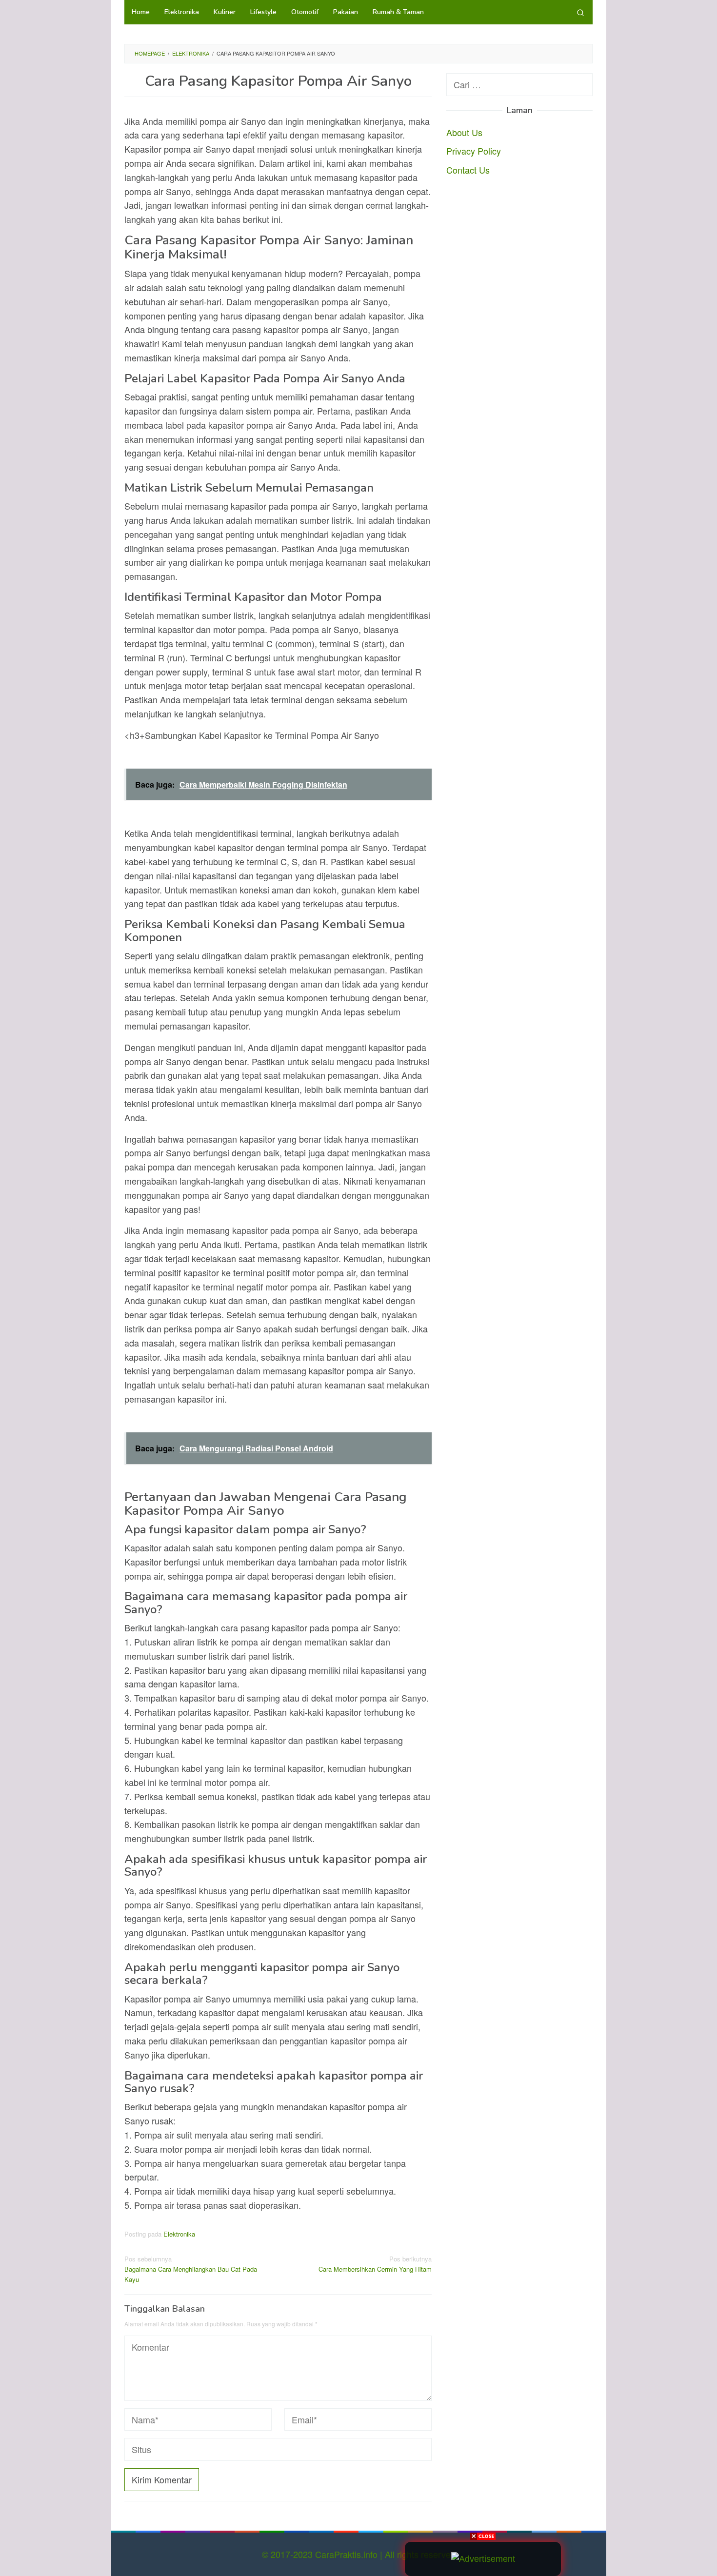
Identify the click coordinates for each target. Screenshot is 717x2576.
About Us (464, 132)
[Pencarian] (580, 12)
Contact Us (468, 170)
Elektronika (179, 2234)
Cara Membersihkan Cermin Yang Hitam (375, 2264)
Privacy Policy (474, 151)
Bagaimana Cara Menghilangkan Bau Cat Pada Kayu (191, 2269)
